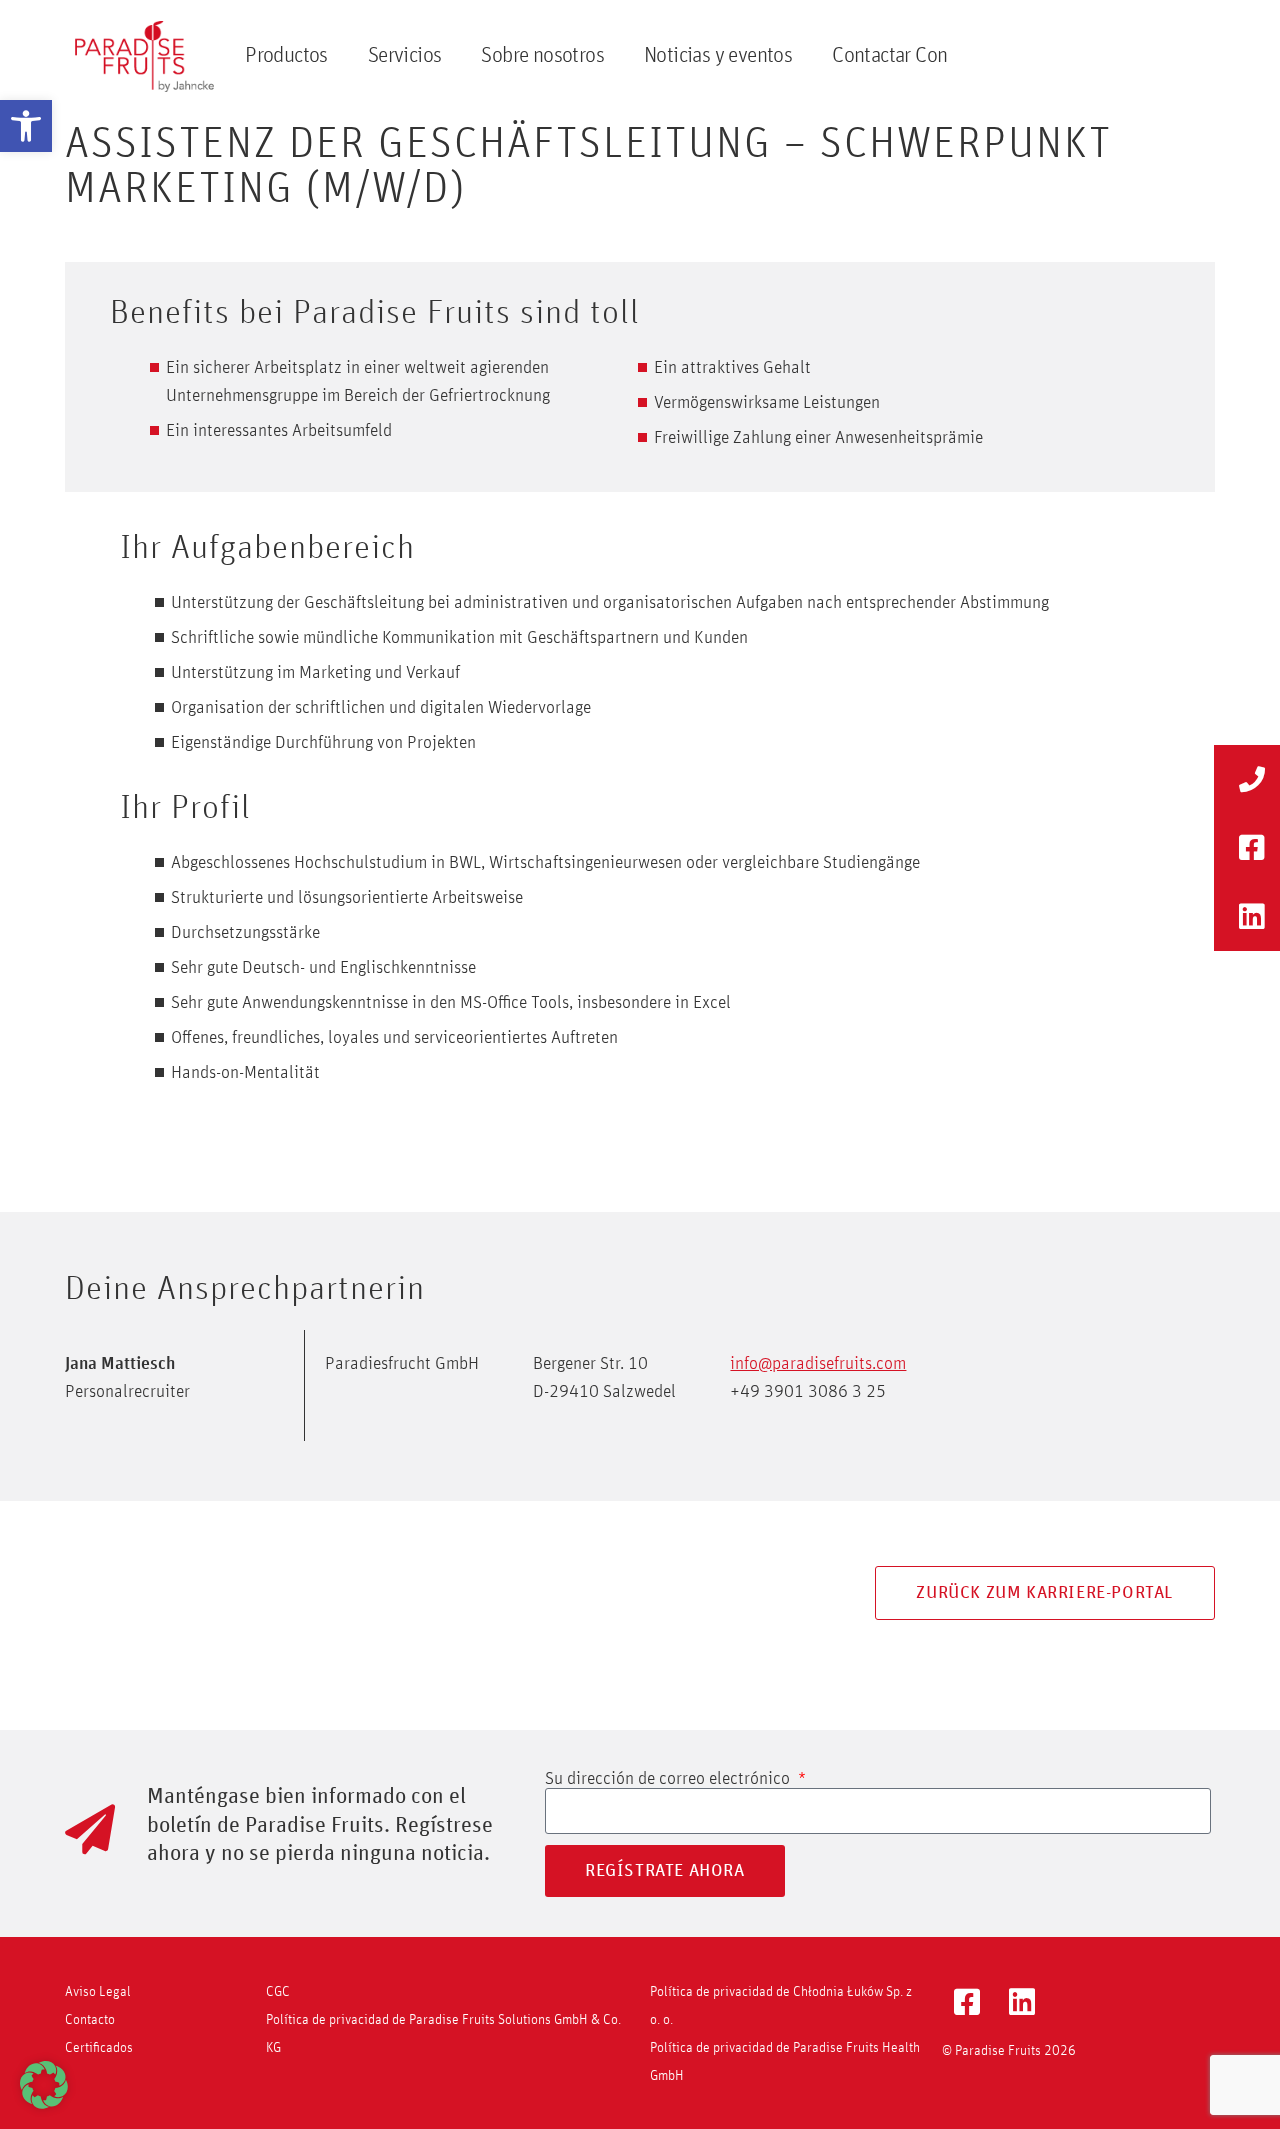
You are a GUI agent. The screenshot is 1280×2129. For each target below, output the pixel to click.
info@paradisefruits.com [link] (818, 1364)
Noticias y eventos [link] (718, 56)
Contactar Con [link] (889, 56)
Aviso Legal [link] (98, 1992)
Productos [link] (286, 56)
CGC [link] (278, 1992)
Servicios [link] (405, 56)
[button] (44, 2085)
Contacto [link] (90, 2020)
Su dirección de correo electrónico (669, 1779)
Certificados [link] (99, 2048)
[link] (26, 126)
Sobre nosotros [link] (542, 56)
